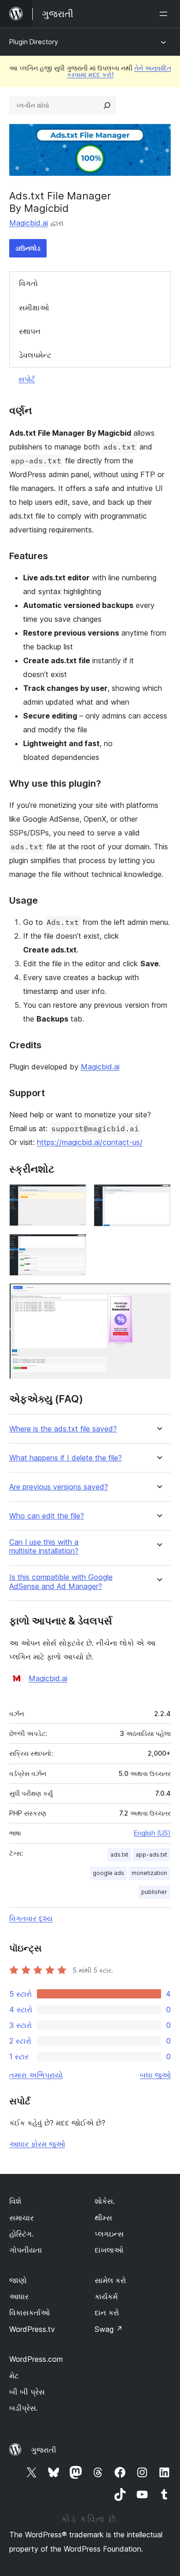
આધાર (19, 2296)
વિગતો (28, 283)
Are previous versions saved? (59, 1487)
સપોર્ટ (27, 379)
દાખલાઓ (109, 2250)
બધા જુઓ (155, 2075)
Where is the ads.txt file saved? (63, 1429)
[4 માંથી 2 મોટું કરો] (158, 1197)
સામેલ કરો (110, 2280)
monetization (149, 1873)
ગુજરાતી (44, 2450)
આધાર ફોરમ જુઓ (37, 2144)
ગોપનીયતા (26, 2250)
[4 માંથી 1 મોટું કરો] (74, 1197)
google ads (108, 1873)
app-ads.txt (151, 1855)
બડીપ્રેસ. (24, 2408)
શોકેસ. (105, 2201)
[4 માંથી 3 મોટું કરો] (74, 1246)
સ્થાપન (30, 331)
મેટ (14, 2376)
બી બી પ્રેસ (27, 2392)
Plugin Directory (34, 42)
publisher (154, 1892)
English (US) (152, 1833)
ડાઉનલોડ (28, 248)
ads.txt (119, 1855)
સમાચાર (21, 2218)
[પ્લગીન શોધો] (107, 105)
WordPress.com (36, 2359)
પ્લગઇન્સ (109, 2234)
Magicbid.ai (29, 223)
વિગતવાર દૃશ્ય (31, 1918)
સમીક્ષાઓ (34, 308)
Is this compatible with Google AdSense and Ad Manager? (61, 1582)
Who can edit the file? (47, 1516)
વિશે (15, 2201)
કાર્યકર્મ (106, 2296)
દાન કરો (107, 2313)
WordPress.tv (32, 2329)
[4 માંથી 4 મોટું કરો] (158, 1296)
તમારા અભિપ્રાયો (36, 2075)
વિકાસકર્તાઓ (30, 2313)
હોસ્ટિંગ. (21, 2234)
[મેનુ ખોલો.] (165, 14)
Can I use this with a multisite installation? (44, 1547)
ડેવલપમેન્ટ (35, 355)
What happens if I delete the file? (66, 1458)
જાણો (18, 2280)
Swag (109, 2329)
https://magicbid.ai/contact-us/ (90, 1142)
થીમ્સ (103, 2218)
